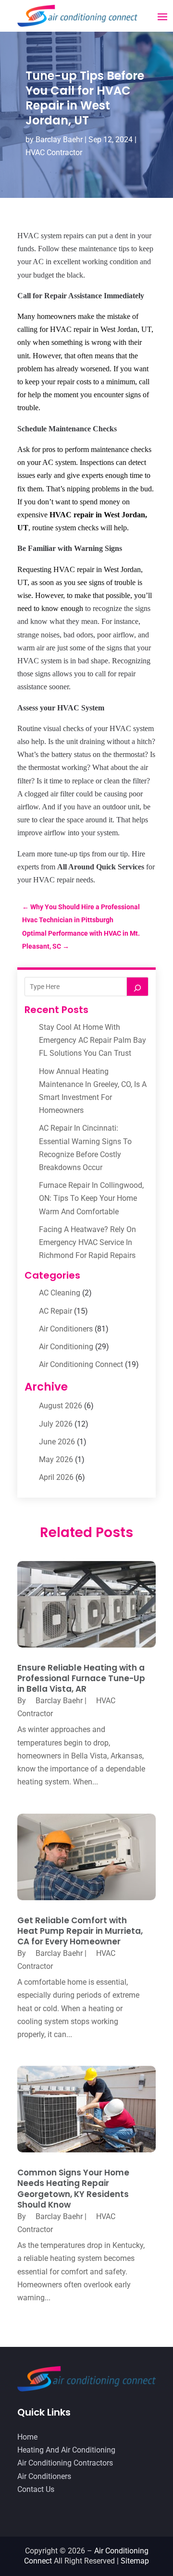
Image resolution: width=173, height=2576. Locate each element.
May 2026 (56, 1459)
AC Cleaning (60, 1293)
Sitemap (135, 2561)
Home (27, 2437)
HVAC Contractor (54, 153)
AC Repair (56, 1311)
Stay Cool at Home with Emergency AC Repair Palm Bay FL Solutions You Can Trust (93, 1040)
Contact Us (36, 2489)
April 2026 (56, 1477)
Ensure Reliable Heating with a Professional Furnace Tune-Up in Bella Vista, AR (81, 1678)
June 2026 (57, 1442)
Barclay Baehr (59, 140)
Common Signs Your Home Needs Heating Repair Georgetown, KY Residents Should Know (73, 2188)
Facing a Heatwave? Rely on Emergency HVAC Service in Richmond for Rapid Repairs (87, 1242)
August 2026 (61, 1406)
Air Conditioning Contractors (65, 2463)
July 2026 (56, 1424)
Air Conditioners (66, 1329)
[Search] (137, 987)
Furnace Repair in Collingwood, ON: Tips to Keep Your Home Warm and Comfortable (91, 1198)
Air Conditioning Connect (81, 1364)
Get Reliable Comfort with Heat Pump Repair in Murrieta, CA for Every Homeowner (80, 1931)
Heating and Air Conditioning (66, 2450)
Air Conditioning (66, 1347)
